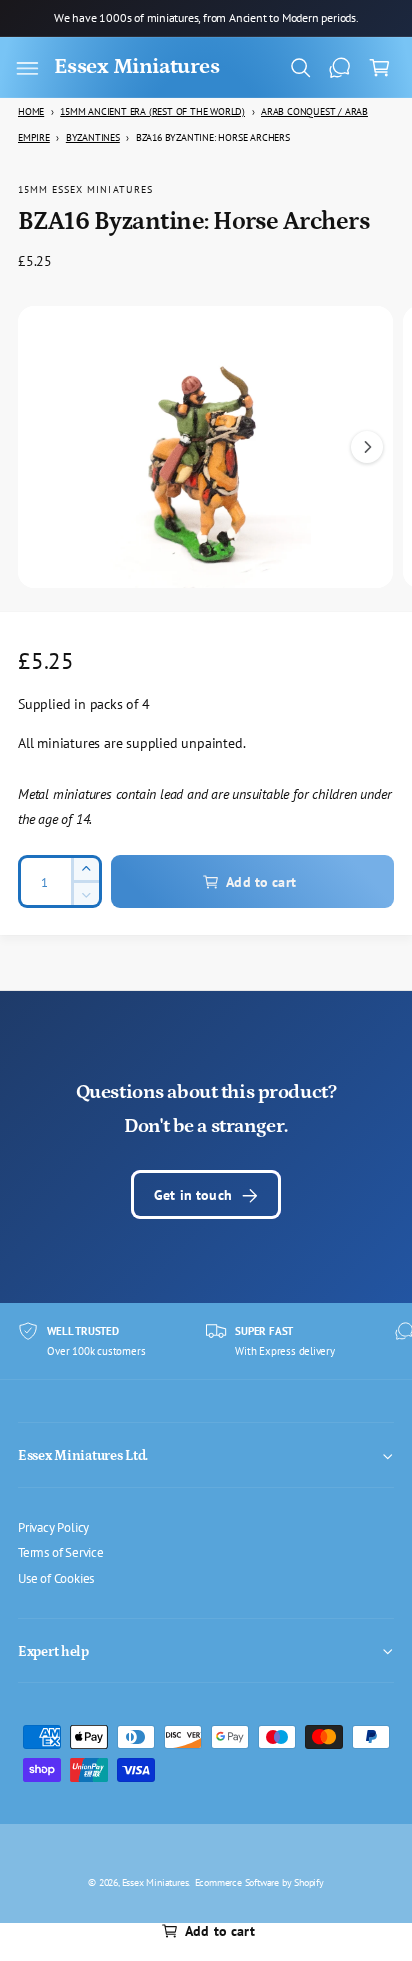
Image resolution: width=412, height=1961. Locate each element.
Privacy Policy (53, 1527)
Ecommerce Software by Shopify (259, 1882)
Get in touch (193, 1194)
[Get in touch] (340, 68)
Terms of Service (61, 1552)
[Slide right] (367, 447)
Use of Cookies (56, 1578)
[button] (27, 68)
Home (31, 111)
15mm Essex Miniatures (85, 189)
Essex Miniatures (155, 1882)
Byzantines (93, 137)
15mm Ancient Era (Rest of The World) (152, 111)
